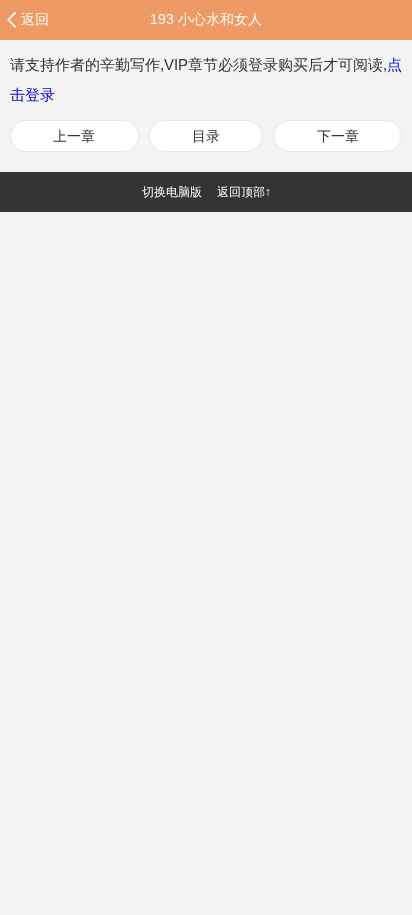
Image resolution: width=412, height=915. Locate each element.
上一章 (74, 136)
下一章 (338, 136)
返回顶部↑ (244, 192)
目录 (206, 136)
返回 (35, 19)
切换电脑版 (172, 192)
